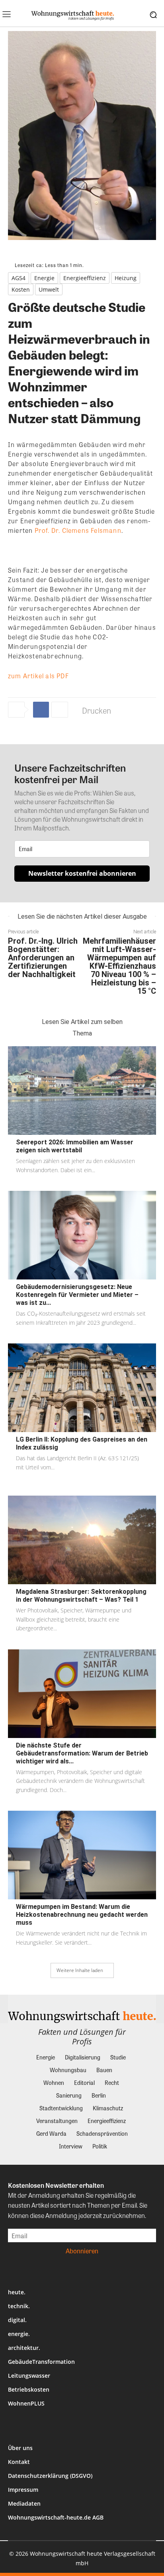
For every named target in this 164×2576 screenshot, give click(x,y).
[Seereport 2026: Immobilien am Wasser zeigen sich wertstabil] (82, 1091)
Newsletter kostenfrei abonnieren (82, 873)
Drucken (97, 710)
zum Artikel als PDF (38, 676)
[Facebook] (41, 710)
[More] (60, 710)
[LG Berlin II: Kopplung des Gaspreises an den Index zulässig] (82, 1388)
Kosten (21, 289)
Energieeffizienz (85, 278)
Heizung (126, 278)
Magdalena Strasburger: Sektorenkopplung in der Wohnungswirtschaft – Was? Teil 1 (81, 1596)
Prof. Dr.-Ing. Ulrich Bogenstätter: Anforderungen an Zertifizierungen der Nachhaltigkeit (43, 958)
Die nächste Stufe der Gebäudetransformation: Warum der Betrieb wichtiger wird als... (82, 1753)
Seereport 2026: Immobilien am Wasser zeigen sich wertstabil (75, 1146)
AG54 (19, 278)
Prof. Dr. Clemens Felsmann (78, 530)
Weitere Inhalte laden (80, 1970)
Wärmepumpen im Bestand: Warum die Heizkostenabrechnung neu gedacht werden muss (82, 1915)
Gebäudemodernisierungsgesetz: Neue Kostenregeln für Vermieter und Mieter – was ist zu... (77, 1295)
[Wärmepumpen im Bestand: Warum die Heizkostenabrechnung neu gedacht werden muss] (82, 1855)
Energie (44, 278)
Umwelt (49, 289)
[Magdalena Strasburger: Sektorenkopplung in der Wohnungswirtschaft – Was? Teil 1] (82, 1540)
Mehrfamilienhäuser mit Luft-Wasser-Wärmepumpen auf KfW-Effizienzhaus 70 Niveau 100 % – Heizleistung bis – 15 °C (119, 966)
